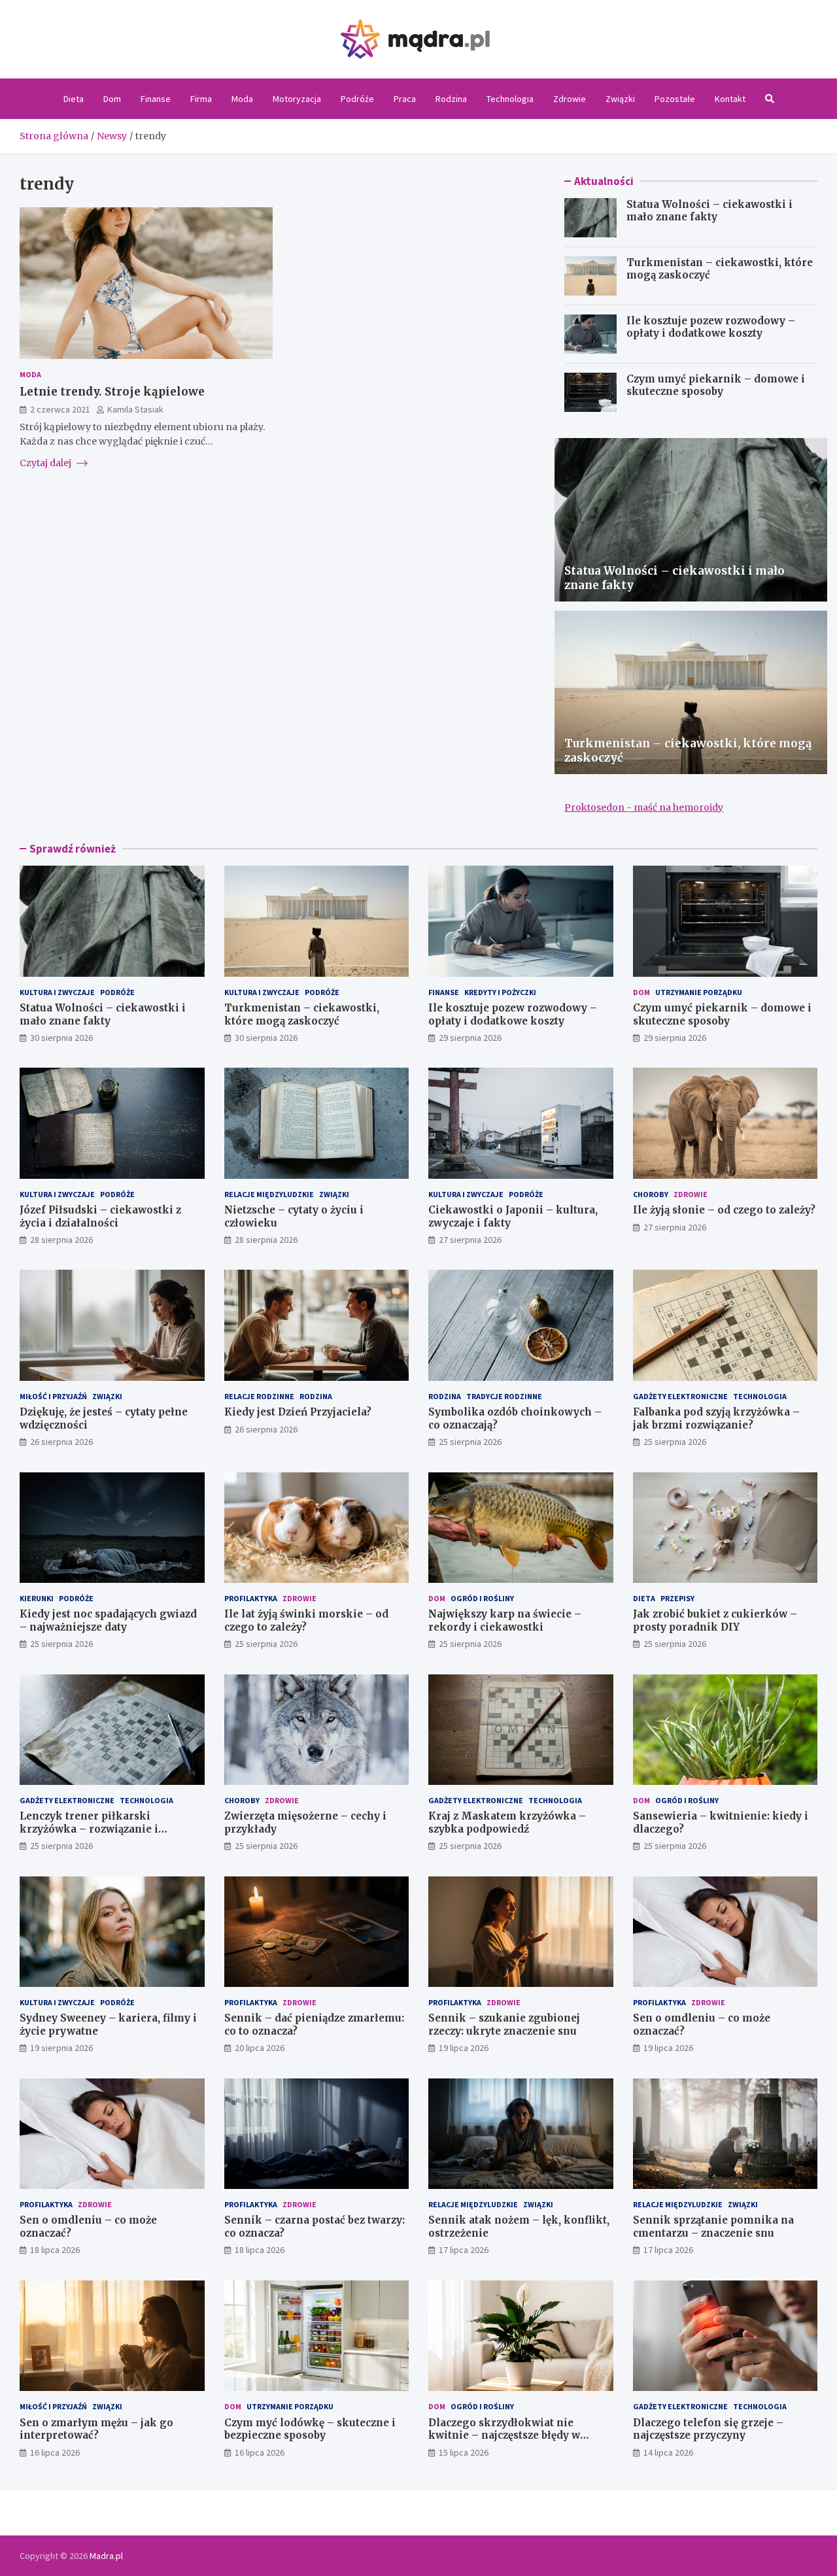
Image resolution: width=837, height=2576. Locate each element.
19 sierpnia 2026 (61, 2048)
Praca (405, 99)
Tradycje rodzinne (504, 1396)
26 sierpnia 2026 (61, 1442)
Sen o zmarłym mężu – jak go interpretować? (96, 2429)
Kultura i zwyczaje (57, 992)
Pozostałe (675, 99)
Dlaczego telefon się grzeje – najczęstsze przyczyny (708, 2429)
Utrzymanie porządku (699, 992)
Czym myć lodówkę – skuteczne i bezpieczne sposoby (310, 2429)
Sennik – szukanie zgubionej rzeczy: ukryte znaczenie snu (504, 2025)
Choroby (651, 1194)
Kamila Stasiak (135, 409)
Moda (242, 99)
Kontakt (730, 99)
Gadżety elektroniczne (680, 1396)
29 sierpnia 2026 (470, 1038)
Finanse (156, 99)
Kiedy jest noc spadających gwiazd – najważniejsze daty (108, 1620)
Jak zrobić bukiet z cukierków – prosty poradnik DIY (715, 1620)
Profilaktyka (251, 1598)
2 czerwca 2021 (60, 409)
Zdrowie (570, 99)
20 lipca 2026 (260, 2048)
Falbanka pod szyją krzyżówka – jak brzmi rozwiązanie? (716, 1418)
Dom (112, 99)
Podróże (357, 99)
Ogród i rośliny (482, 1598)
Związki (620, 99)
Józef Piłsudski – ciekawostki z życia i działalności (100, 1216)
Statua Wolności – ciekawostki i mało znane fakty (709, 211)
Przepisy (677, 1598)
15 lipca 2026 (464, 2452)
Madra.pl (106, 2556)
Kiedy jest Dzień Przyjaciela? (298, 1412)
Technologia (510, 99)
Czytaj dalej (46, 462)
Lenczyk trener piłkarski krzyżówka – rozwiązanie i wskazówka (89, 1829)
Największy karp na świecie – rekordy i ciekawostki (505, 1620)
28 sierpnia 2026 (61, 1240)
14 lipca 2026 (668, 2452)
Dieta (74, 99)
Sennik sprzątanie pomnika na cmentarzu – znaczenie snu (713, 2227)
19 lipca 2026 (464, 2048)
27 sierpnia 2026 (470, 1240)
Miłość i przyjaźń (53, 1396)
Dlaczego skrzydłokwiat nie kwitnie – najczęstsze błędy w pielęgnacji (504, 2435)
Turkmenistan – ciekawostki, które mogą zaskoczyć (302, 1014)
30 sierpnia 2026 (61, 1038)
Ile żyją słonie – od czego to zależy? (724, 1210)
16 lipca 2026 (55, 2452)
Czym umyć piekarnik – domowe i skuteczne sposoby (716, 385)
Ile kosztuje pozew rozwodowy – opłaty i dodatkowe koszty (711, 327)
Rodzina (451, 99)
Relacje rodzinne (259, 1396)
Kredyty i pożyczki (500, 992)
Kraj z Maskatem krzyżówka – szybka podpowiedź (507, 1822)
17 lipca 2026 (464, 2250)
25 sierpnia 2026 (470, 1442)
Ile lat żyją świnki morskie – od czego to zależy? (306, 1620)
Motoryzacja (297, 99)
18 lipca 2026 (55, 2250)
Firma (201, 99)
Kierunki (37, 1598)
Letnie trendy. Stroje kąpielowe (112, 391)
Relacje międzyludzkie (269, 1194)
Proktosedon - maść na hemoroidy (644, 807)
